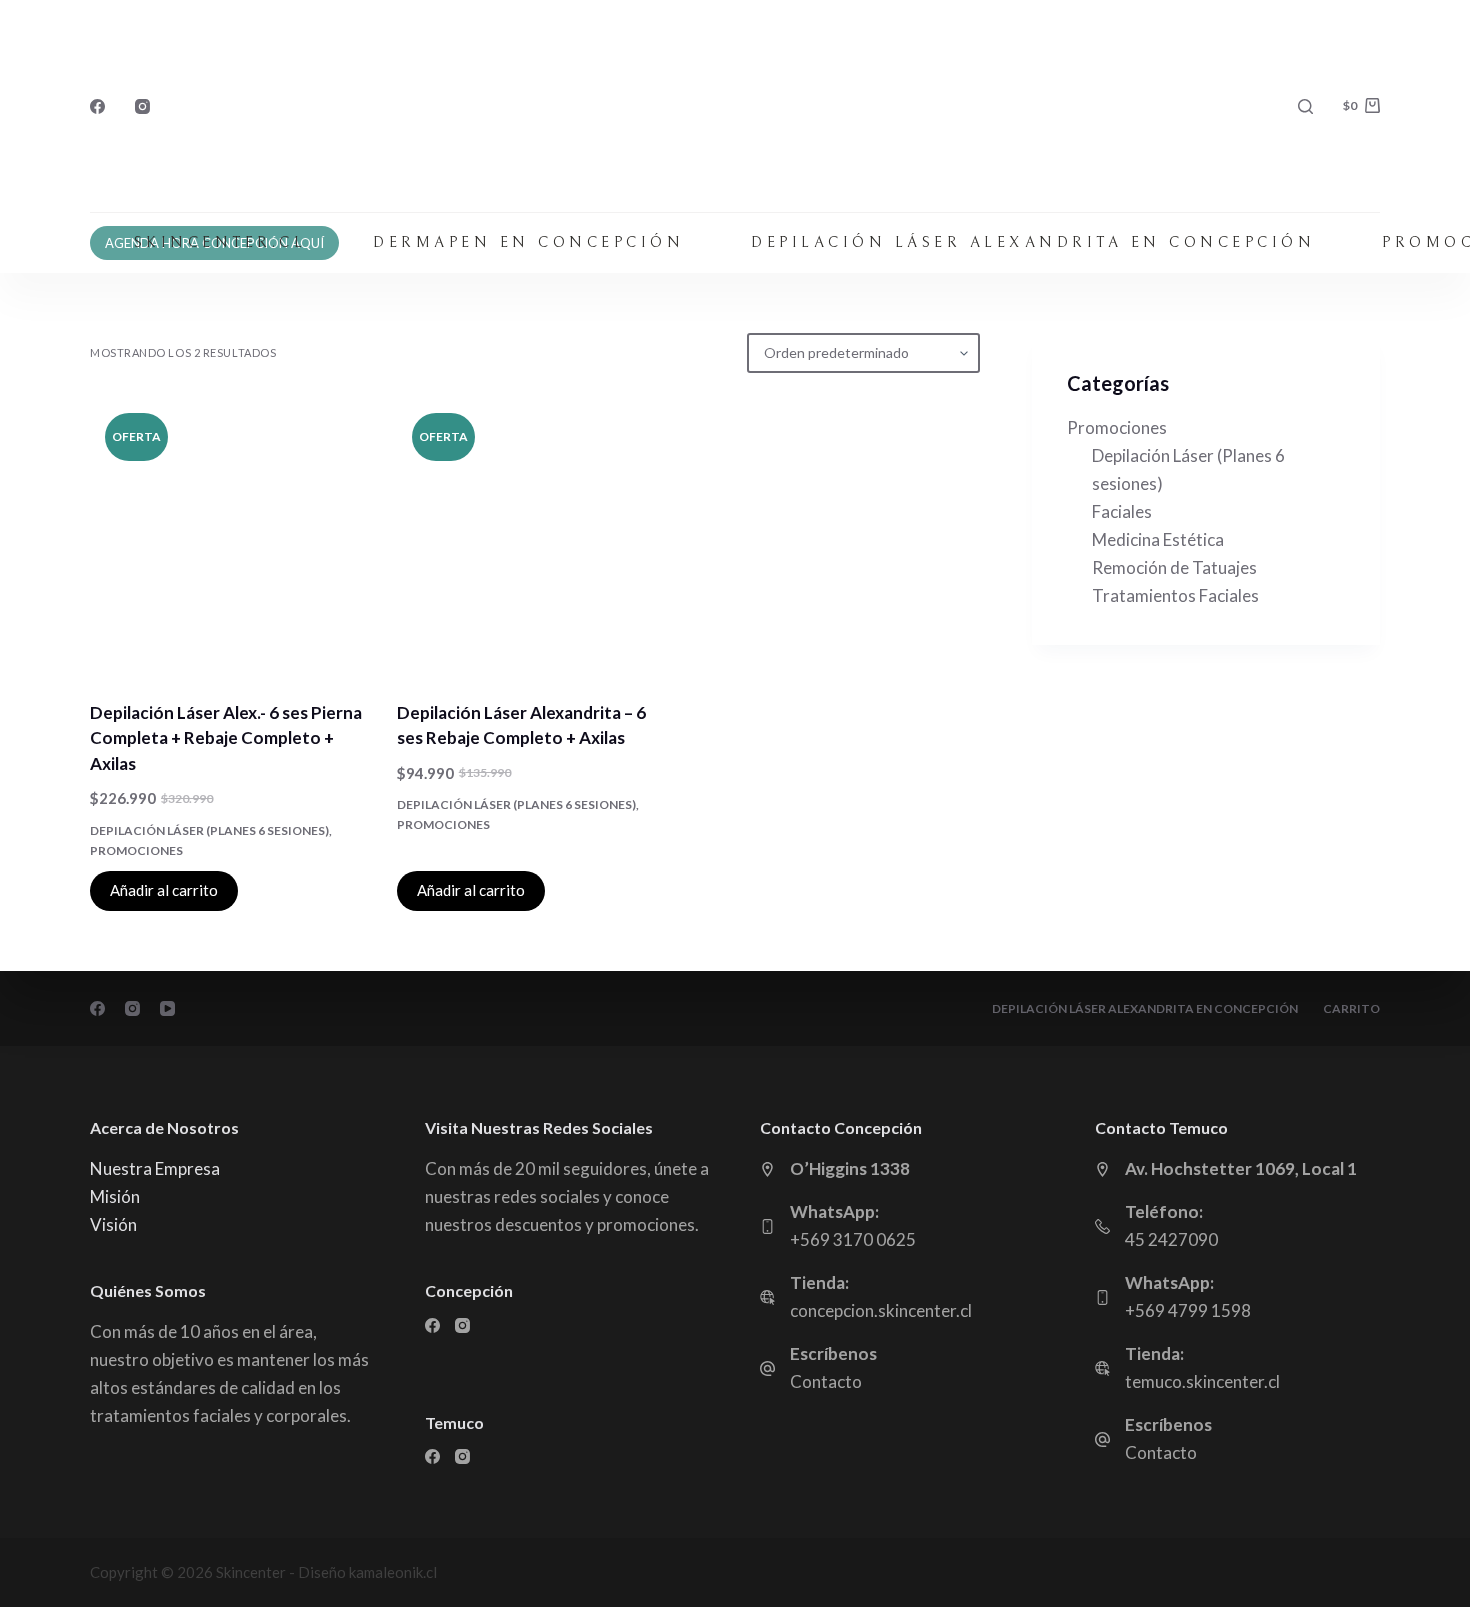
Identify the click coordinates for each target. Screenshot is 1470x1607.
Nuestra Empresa (155, 1168)
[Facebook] (97, 106)
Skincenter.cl (220, 242)
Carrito (1351, 1008)
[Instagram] (142, 106)
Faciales (1122, 511)
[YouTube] (167, 1008)
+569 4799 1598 (1188, 1310)
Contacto (826, 1381)
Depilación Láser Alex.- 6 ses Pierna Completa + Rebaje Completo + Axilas (226, 738)
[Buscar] (1305, 106)
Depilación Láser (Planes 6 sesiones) (209, 830)
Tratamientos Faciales (1175, 595)
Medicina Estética (1158, 539)
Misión (115, 1196)
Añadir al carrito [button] (164, 890)
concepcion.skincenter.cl (881, 1310)
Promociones (136, 850)
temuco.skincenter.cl (1202, 1381)
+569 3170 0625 (853, 1239)
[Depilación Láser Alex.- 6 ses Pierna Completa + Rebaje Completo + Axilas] (228, 536)
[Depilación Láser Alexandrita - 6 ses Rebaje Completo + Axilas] (535, 536)
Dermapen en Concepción (528, 242)
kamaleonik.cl (393, 1572)
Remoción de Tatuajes (1174, 567)
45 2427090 (1171, 1239)
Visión (113, 1224)
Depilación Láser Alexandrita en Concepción (1033, 242)
